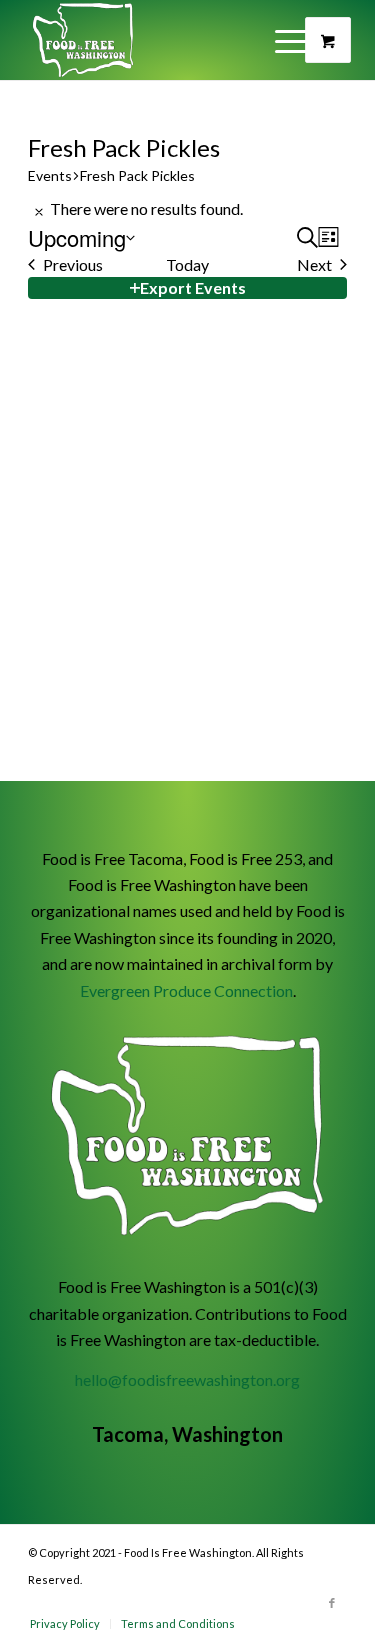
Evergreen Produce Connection (186, 990)
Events (50, 175)
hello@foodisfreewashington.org (187, 1379)
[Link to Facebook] (332, 1603)
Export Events (193, 287)
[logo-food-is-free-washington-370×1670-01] (155, 40)
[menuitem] (319, 40)
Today (187, 264)
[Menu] (319, 40)
